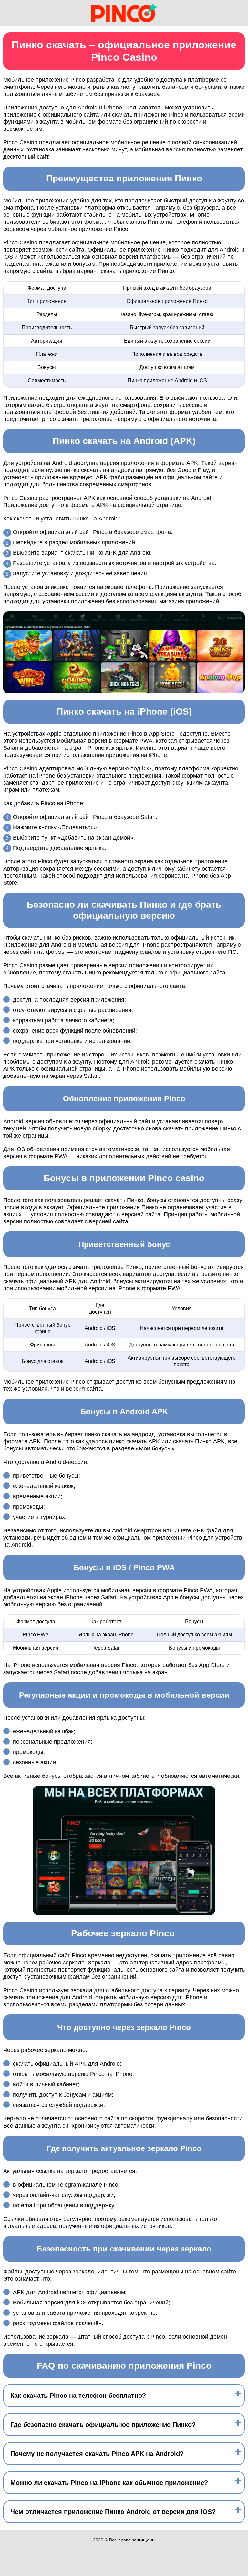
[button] (237, 2185)
